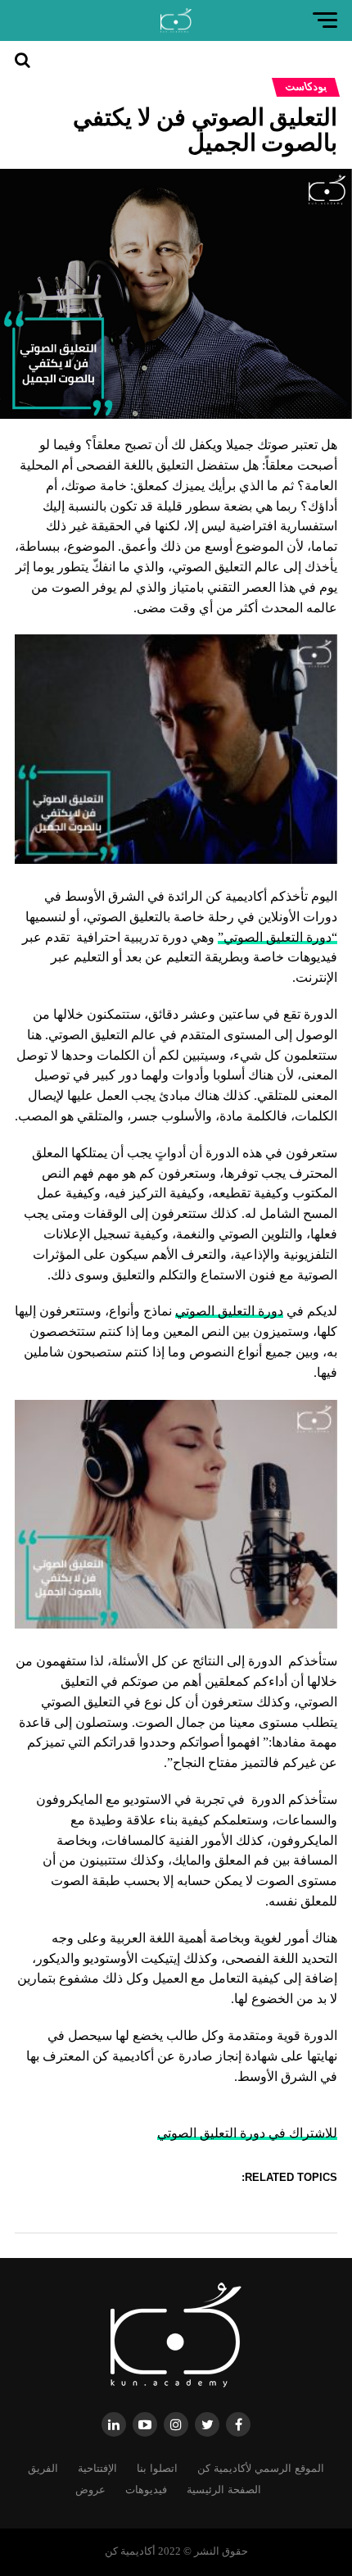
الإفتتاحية (97, 2468)
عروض (90, 2490)
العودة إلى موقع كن (32, 109)
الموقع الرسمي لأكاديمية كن (261, 2468)
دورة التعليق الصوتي (229, 1311)
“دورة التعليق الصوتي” (278, 937)
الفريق (43, 2468)
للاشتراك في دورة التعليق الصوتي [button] (247, 2133)
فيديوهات (146, 2490)
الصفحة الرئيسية (224, 2490)
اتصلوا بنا (157, 2468)
